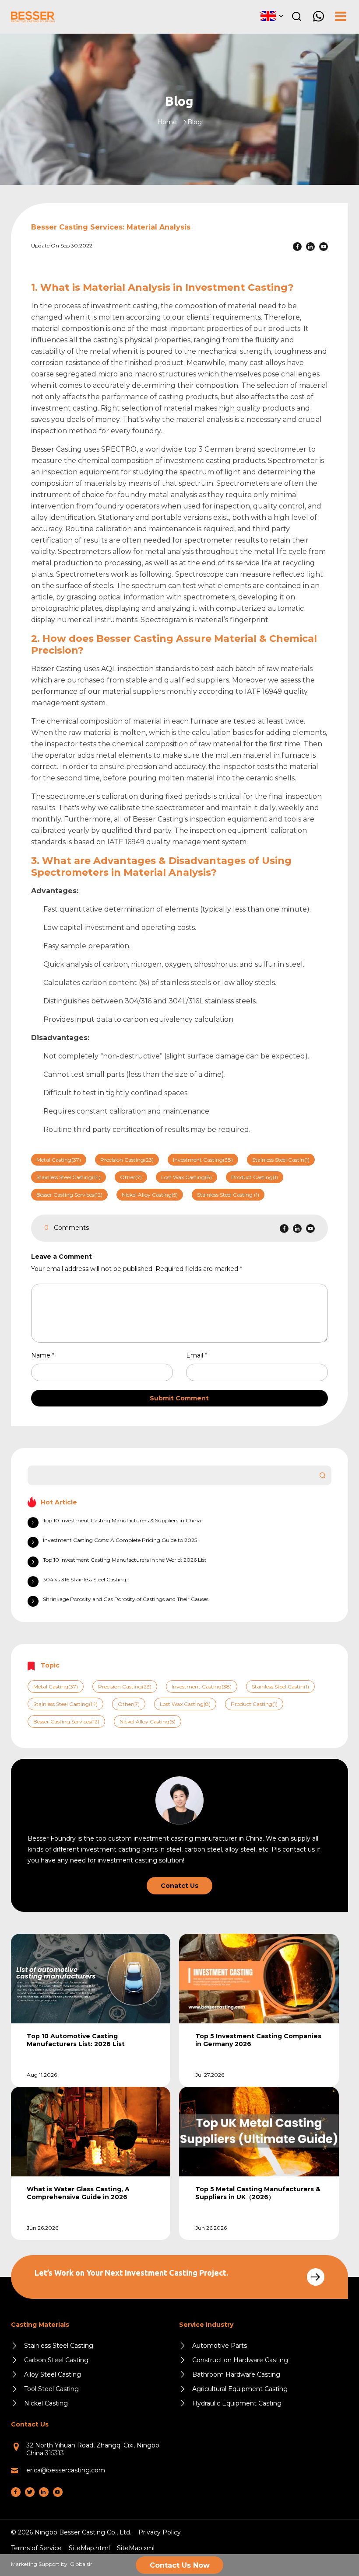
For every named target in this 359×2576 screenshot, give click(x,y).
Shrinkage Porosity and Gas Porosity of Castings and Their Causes (126, 1599)
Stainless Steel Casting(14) (69, 1177)
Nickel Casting (46, 2403)
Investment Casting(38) (203, 1160)
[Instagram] (30, 2492)
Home (167, 122)
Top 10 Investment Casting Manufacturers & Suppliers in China (122, 1520)
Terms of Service (36, 2548)
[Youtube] (324, 247)
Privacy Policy (160, 2532)
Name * (46, 1355)
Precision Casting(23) (127, 1160)
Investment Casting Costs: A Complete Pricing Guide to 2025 (120, 1540)
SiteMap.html (89, 2548)
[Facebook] (297, 247)
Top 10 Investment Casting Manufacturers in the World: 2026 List (125, 1560)
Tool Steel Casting (51, 2389)
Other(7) (131, 1177)
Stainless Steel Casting (59, 2346)
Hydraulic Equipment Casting (237, 2403)
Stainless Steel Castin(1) (281, 1160)
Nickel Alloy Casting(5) (150, 1195)
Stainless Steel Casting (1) (228, 1195)
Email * (200, 1355)
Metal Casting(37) (59, 1160)
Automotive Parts (220, 2346)
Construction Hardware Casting (240, 2360)
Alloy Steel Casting (53, 2374)
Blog (195, 122)
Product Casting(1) (255, 1177)
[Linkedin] (310, 247)
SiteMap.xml (136, 2548)
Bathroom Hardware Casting (236, 2374)
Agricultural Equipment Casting (240, 2389)
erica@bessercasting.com (66, 2470)
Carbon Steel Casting (56, 2360)
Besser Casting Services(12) (69, 1195)
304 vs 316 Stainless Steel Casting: (85, 1579)
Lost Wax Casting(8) (187, 1177)
